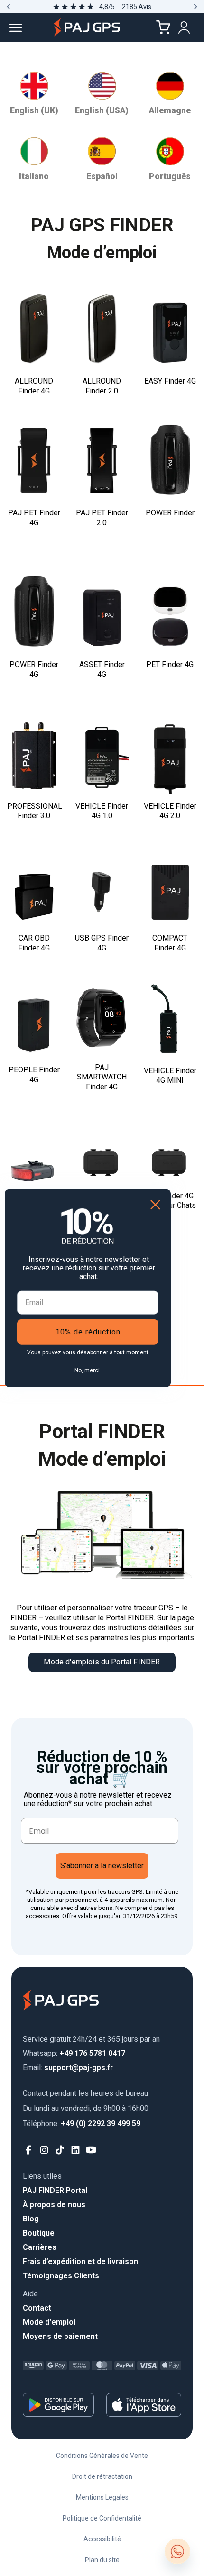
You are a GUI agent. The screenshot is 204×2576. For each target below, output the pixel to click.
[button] (9, 7)
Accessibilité (102, 2539)
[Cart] (163, 27)
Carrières (40, 2247)
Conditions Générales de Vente (102, 2456)
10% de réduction (88, 1331)
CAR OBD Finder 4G (34, 943)
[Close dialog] (155, 1205)
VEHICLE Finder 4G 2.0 (170, 811)
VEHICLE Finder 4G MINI (170, 1076)
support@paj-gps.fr (68, 2068)
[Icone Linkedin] (76, 2150)
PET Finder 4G (170, 664)
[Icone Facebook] (29, 2150)
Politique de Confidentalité (102, 2518)
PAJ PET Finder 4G (34, 518)
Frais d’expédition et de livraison (80, 2261)
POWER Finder (170, 513)
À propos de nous (54, 2205)
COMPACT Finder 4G (170, 943)
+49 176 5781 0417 (74, 2053)
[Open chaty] (177, 2551)
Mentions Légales (102, 2497)
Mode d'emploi (49, 2322)
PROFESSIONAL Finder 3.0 (35, 811)
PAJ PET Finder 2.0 (102, 518)
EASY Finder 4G (170, 381)
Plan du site (102, 2560)
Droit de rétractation (102, 2476)
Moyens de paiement (60, 2336)
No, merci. (88, 1370)
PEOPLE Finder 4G (34, 1075)
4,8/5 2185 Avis (125, 7)
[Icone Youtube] (91, 2150)
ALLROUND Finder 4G (34, 386)
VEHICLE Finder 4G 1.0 (102, 811)
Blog (31, 2219)
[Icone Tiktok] (60, 2150)
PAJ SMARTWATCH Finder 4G (102, 1077)
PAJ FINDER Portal (55, 2190)
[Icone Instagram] (44, 2150)
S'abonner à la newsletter (102, 1866)
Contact (37, 2308)
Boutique (39, 2233)
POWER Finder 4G (34, 669)
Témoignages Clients (61, 2276)
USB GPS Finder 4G (102, 943)
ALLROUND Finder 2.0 (102, 386)
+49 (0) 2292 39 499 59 (82, 2124)
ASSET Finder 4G (102, 669)
